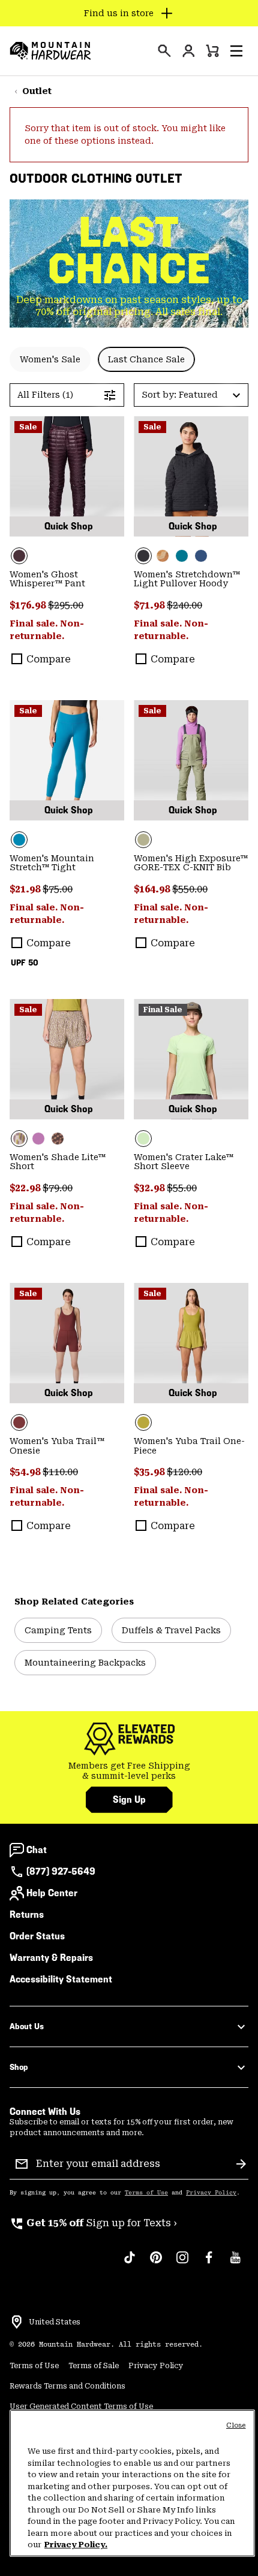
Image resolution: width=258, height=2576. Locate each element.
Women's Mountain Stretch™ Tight (52, 863)
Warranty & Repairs (51, 1958)
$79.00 (58, 1188)
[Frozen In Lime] (191, 1059)
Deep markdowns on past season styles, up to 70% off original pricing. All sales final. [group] (129, 306)
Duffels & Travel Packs (171, 1630)
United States (55, 2322)
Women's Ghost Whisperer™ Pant (47, 579)
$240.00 (184, 605)
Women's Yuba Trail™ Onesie (57, 1446)
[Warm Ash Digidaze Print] (58, 1139)
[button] (236, 51)
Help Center (52, 1893)
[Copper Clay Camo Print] (163, 556)
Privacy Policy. (76, 2545)
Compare (49, 659)
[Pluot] (67, 1343)
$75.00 (58, 889)
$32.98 (150, 1188)
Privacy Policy (211, 2193)
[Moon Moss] (191, 1343)
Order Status (37, 1936)
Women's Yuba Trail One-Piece (189, 1446)
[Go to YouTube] (235, 2263)
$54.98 (26, 1472)
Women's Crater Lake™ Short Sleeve (184, 1162)
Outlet (37, 91)
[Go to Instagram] (182, 2263)
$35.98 (150, 1472)
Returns (27, 1914)
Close (236, 2425)
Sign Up (129, 1799)
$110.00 (60, 1472)
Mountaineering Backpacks (85, 1663)
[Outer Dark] (201, 556)
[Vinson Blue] (67, 760)
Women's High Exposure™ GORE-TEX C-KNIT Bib (191, 863)
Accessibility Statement (61, 1979)
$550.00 (190, 889)
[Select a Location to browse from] (17, 2322)
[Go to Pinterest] (156, 2263)
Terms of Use (146, 2193)
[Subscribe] (241, 2164)
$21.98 (26, 889)
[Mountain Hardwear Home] (50, 51)
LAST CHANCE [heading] (129, 250)
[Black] (191, 476)
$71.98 (150, 605)
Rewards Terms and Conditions (67, 2386)
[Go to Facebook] (209, 2263)
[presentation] (164, 51)
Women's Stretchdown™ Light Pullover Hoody (187, 579)
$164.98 (153, 889)
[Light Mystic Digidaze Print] (67, 1059)
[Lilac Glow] (38, 1139)
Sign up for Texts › (93, 2223)
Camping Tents (58, 1630)
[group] (129, 1771)
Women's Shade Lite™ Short (58, 1162)
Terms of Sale (94, 2366)
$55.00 (182, 1188)
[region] (132, 2483)
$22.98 (26, 1188)
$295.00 (66, 605)
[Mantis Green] (191, 760)
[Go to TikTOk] (130, 2263)
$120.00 (184, 1472)
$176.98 (29, 605)
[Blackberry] (67, 476)
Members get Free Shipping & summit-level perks (129, 1771)
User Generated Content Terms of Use (81, 2407)
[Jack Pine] (182, 556)
